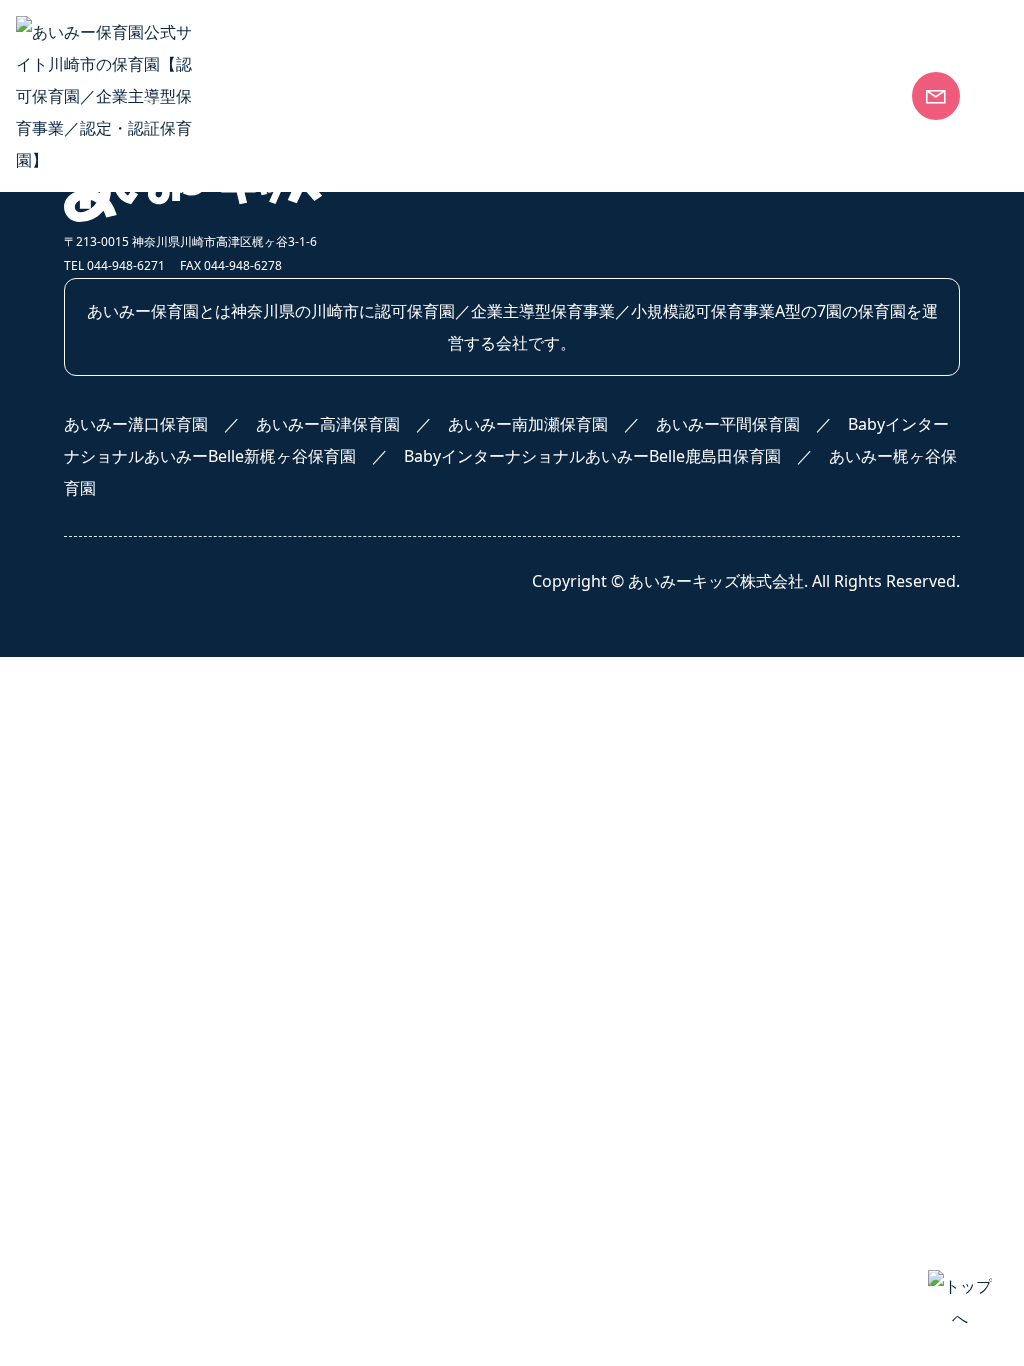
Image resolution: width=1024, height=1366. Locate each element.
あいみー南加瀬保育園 (763, 385)
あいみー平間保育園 (755, 425)
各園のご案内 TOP (749, 265)
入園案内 (723, 695)
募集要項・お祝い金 (136, 795)
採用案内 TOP (114, 755)
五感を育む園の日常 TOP (463, 498)
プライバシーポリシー (783, 809)
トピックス (413, 618)
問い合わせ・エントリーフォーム (184, 915)
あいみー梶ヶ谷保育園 (763, 573)
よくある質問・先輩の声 (152, 875)
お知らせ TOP (423, 755)
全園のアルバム (429, 578)
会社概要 (96, 345)
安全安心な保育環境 (136, 305)
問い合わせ (733, 752)
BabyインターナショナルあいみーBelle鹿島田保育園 (805, 523)
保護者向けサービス (136, 425)
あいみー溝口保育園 (755, 305)
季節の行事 (413, 538)
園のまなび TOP (431, 265)
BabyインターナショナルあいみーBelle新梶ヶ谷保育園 (805, 469)
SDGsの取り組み (124, 385)
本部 (389, 1103)
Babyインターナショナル (463, 345)
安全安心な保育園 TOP (146, 265)
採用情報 (104, 695)
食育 (389, 305)
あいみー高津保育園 (755, 345)
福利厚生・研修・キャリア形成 (176, 835)
